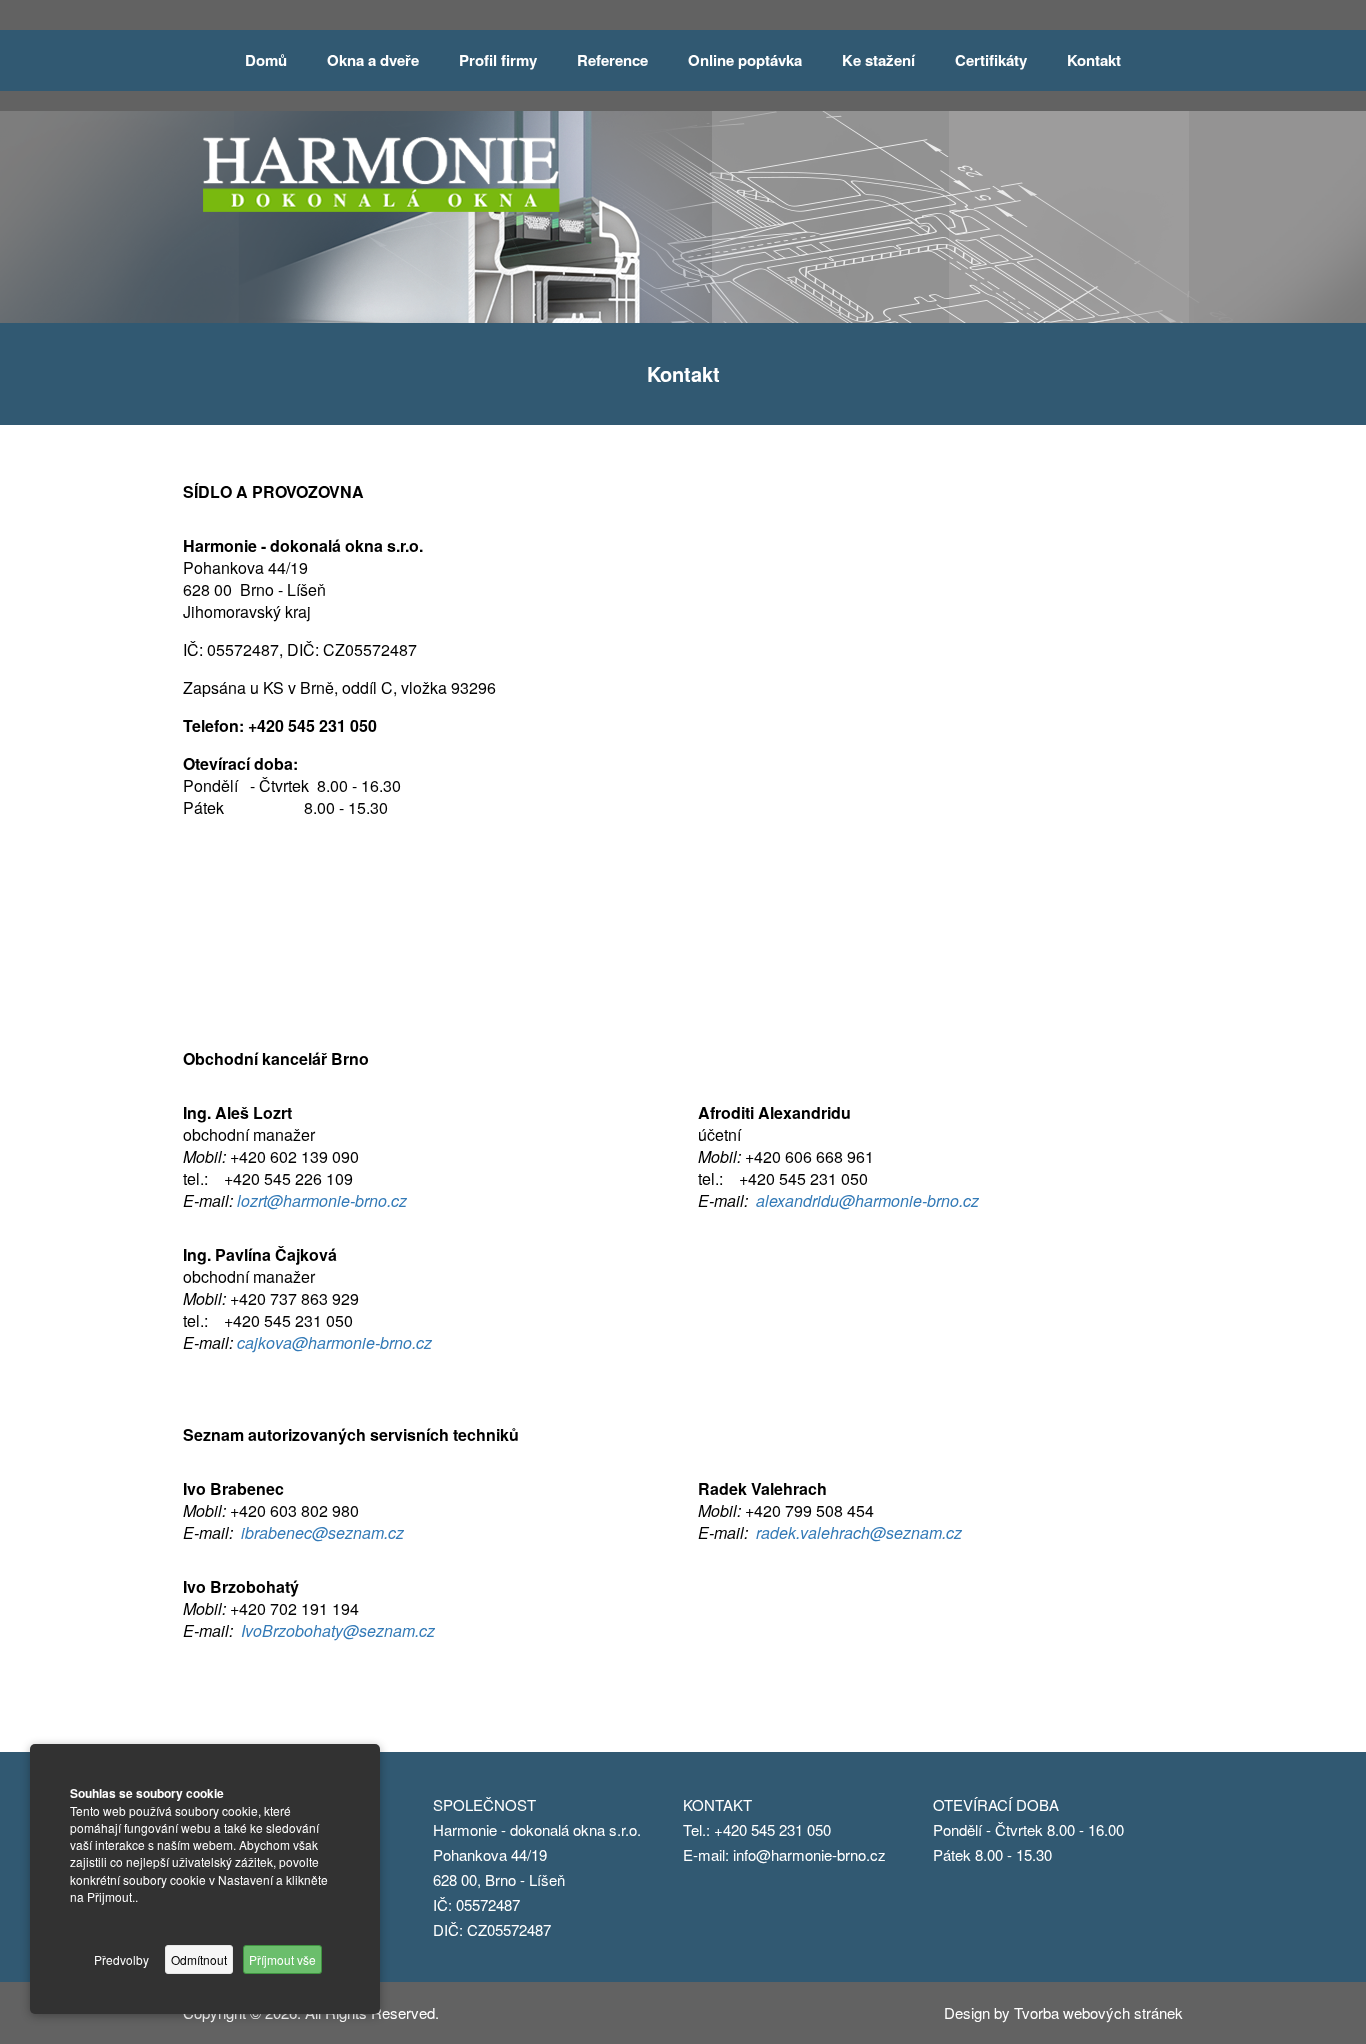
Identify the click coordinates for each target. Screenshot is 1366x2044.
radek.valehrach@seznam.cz (859, 1532)
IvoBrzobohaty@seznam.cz (338, 1630)
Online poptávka (745, 60)
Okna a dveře (373, 60)
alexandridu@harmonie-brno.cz (867, 1200)
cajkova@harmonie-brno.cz (334, 1342)
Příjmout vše (282, 1959)
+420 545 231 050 (774, 1829)
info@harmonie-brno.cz (809, 1854)
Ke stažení (878, 60)
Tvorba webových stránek (1098, 2012)
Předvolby (121, 1959)
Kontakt (1094, 60)
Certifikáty (991, 60)
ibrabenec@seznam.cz (322, 1532)
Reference (612, 60)
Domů (266, 60)
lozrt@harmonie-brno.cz (322, 1200)
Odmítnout (199, 1959)
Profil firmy (498, 60)
